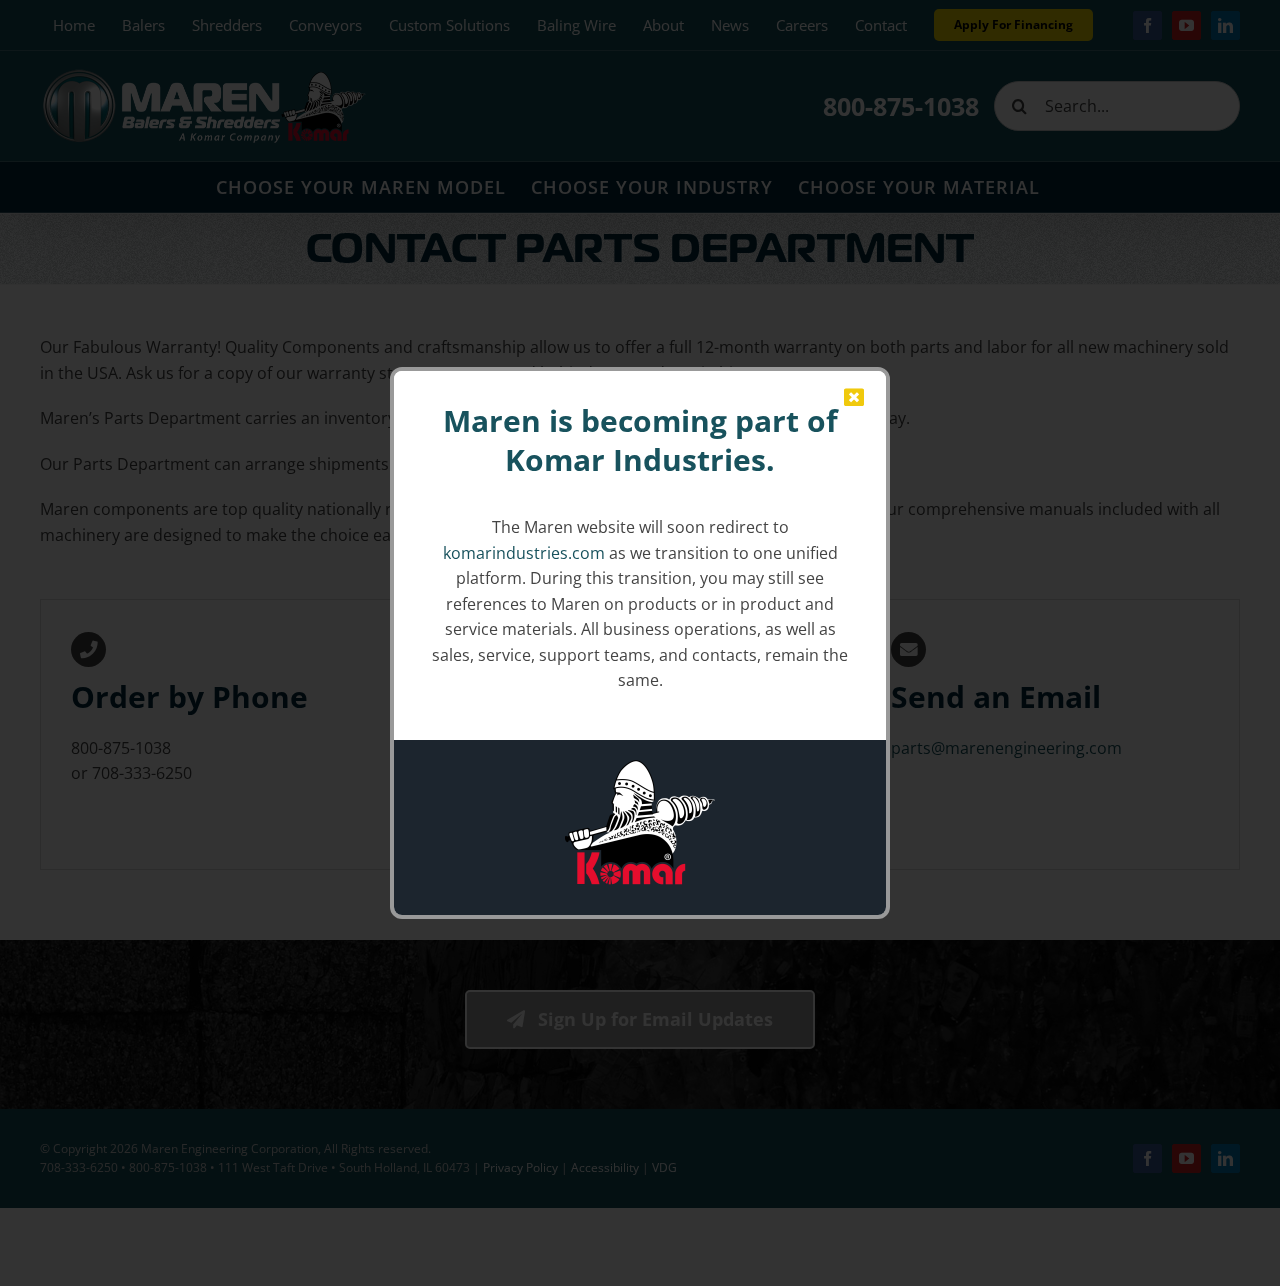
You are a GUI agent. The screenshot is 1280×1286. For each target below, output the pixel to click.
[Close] (854, 398)
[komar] (640, 768)
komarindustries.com (524, 553)
